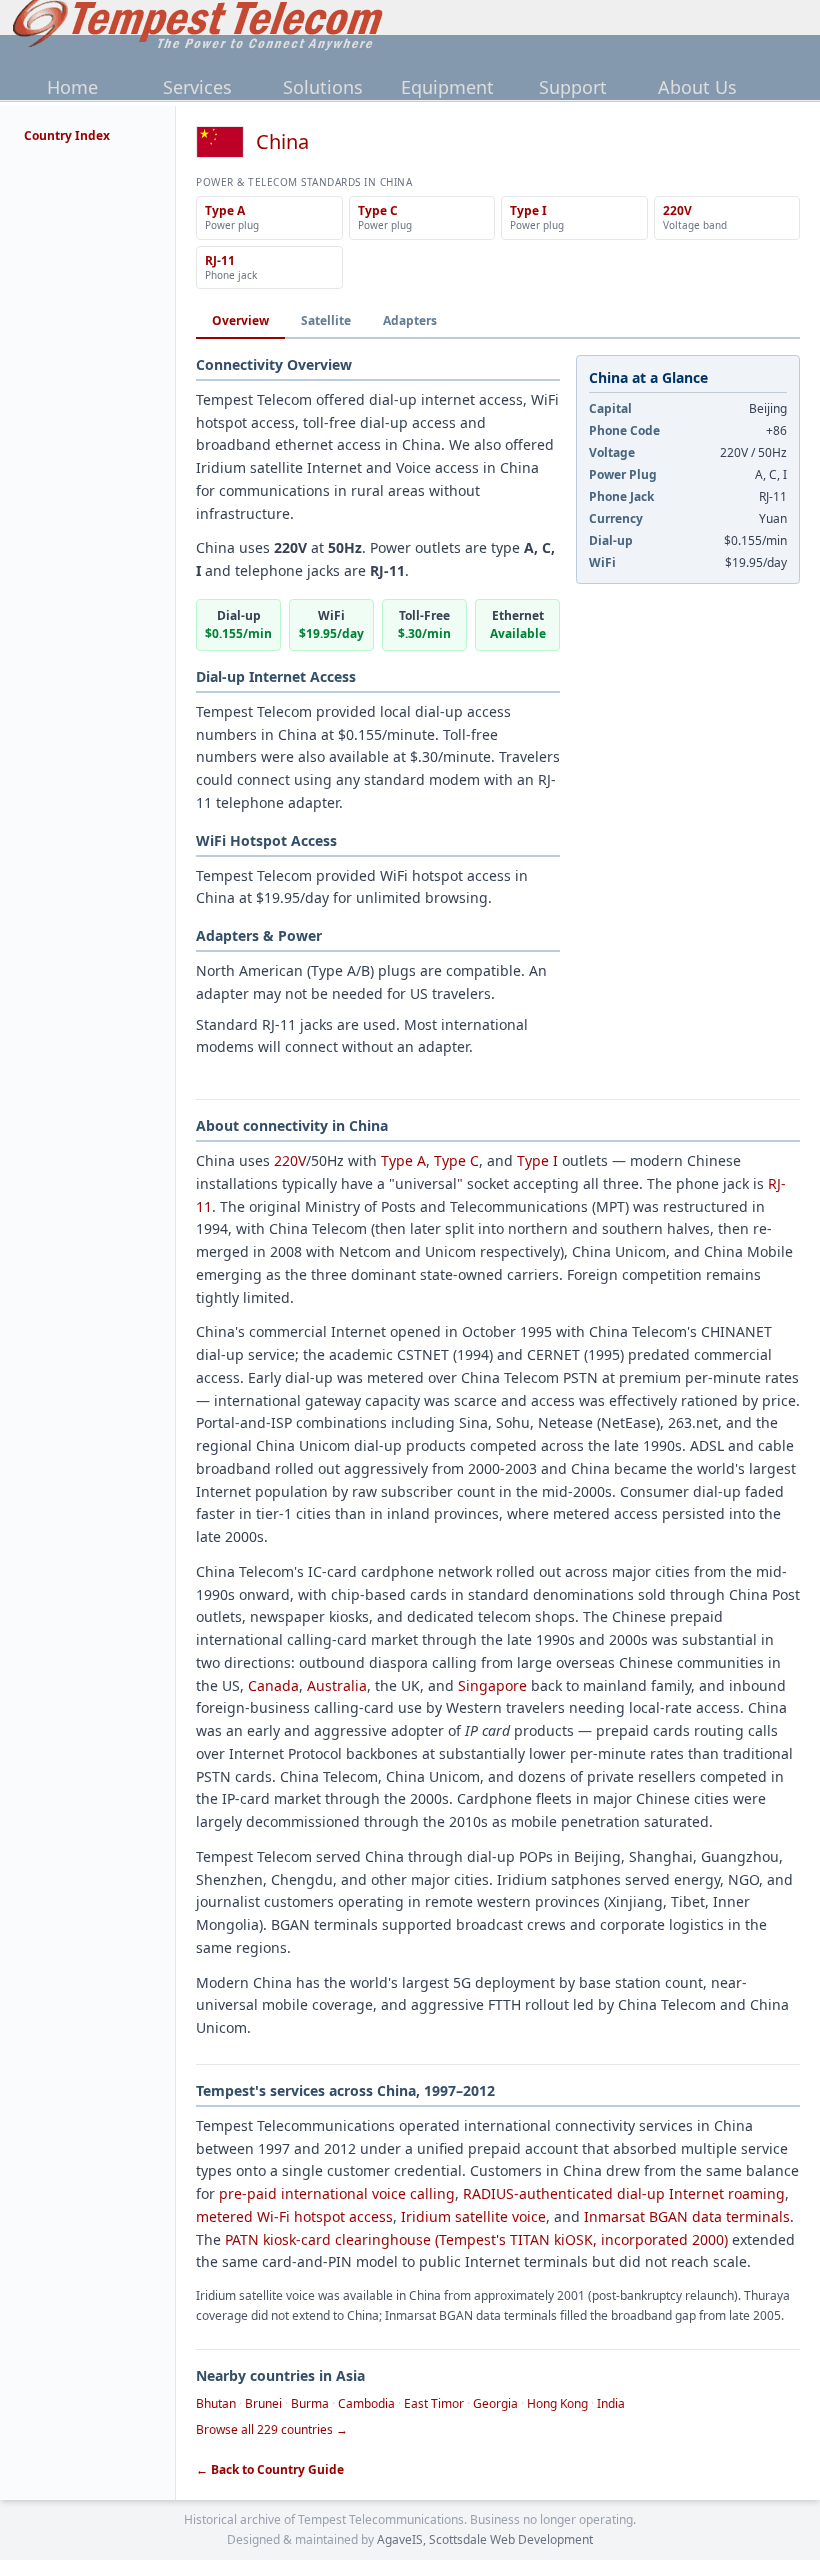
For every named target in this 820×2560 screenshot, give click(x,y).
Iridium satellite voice (473, 2216)
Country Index (67, 135)
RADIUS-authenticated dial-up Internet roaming (624, 2193)
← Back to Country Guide (270, 2470)
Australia (337, 1685)
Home (72, 87)
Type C (456, 1160)
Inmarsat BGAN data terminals (687, 2216)
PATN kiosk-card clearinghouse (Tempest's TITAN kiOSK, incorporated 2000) (476, 2239)
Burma (310, 2403)
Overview (240, 320)
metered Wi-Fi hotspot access (294, 2216)
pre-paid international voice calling (337, 2193)
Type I (537, 1160)
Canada (273, 1685)
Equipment (447, 87)
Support (573, 87)
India (611, 2403)
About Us (697, 87)
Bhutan (216, 2403)
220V (290, 1160)
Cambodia (366, 2403)
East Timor (434, 2403)
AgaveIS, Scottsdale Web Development (485, 2539)
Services (197, 87)
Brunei (263, 2403)
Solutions (323, 87)
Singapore (492, 1685)
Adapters (410, 320)
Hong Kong (557, 2403)
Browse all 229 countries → (272, 2429)
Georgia (495, 2403)
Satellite (326, 320)
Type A (403, 1160)
